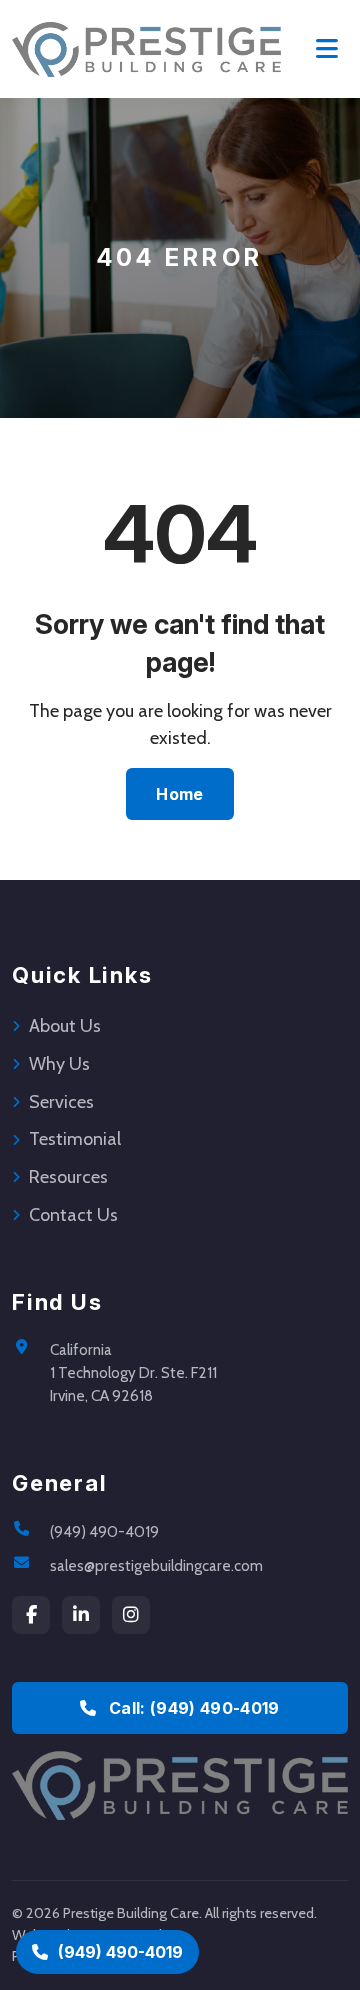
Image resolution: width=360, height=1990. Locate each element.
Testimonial (75, 1139)
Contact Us (73, 1215)
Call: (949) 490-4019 (192, 1708)
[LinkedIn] (81, 1615)
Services (61, 1102)
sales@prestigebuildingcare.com (156, 1565)
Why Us (59, 1064)
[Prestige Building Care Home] (146, 49)
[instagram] (131, 1615)
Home (179, 794)
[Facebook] (31, 1615)
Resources (68, 1177)
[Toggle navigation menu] (327, 49)
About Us (65, 1026)
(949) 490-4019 (104, 1531)
